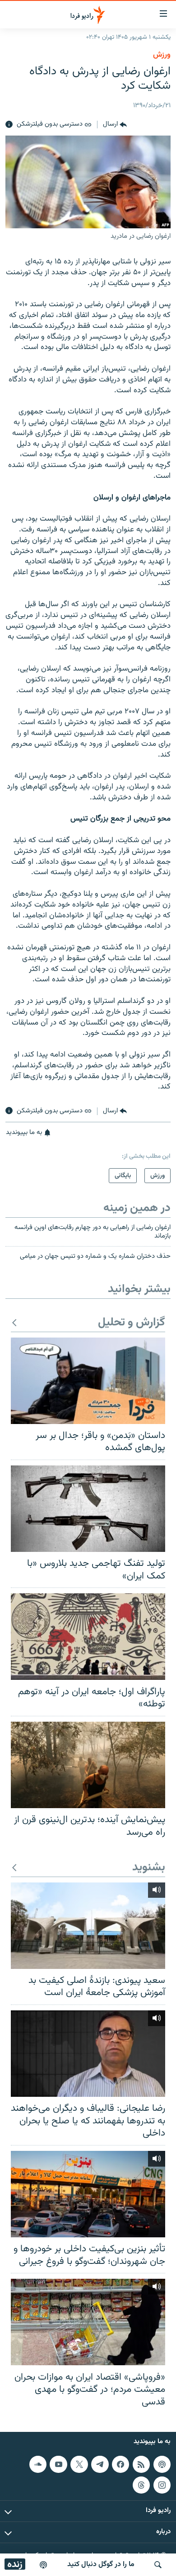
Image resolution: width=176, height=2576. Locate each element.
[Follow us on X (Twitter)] (79, 2464)
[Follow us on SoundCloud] (38, 2464)
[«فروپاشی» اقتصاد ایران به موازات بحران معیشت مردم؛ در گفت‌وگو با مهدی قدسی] (88, 2322)
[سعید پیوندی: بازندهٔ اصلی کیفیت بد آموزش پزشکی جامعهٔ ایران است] (88, 1926)
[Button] (115, 125)
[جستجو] (158, 2565)
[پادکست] (43, 2565)
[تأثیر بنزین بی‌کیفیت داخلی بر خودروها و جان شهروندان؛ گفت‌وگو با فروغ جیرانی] (88, 2194)
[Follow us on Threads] (141, 2485)
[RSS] (141, 2464)
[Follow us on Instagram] (162, 2485)
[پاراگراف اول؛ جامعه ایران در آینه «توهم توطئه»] (88, 1637)
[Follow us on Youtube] (58, 2464)
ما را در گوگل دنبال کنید (101, 2565)
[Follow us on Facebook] (120, 2464)
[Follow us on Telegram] (100, 2464)
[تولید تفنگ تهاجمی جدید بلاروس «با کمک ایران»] (88, 1509)
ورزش (162, 55)
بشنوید (149, 1868)
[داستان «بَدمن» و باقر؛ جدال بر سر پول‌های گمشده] (88, 1381)
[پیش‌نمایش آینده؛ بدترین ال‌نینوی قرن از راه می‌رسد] (88, 1765)
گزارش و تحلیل (132, 1323)
